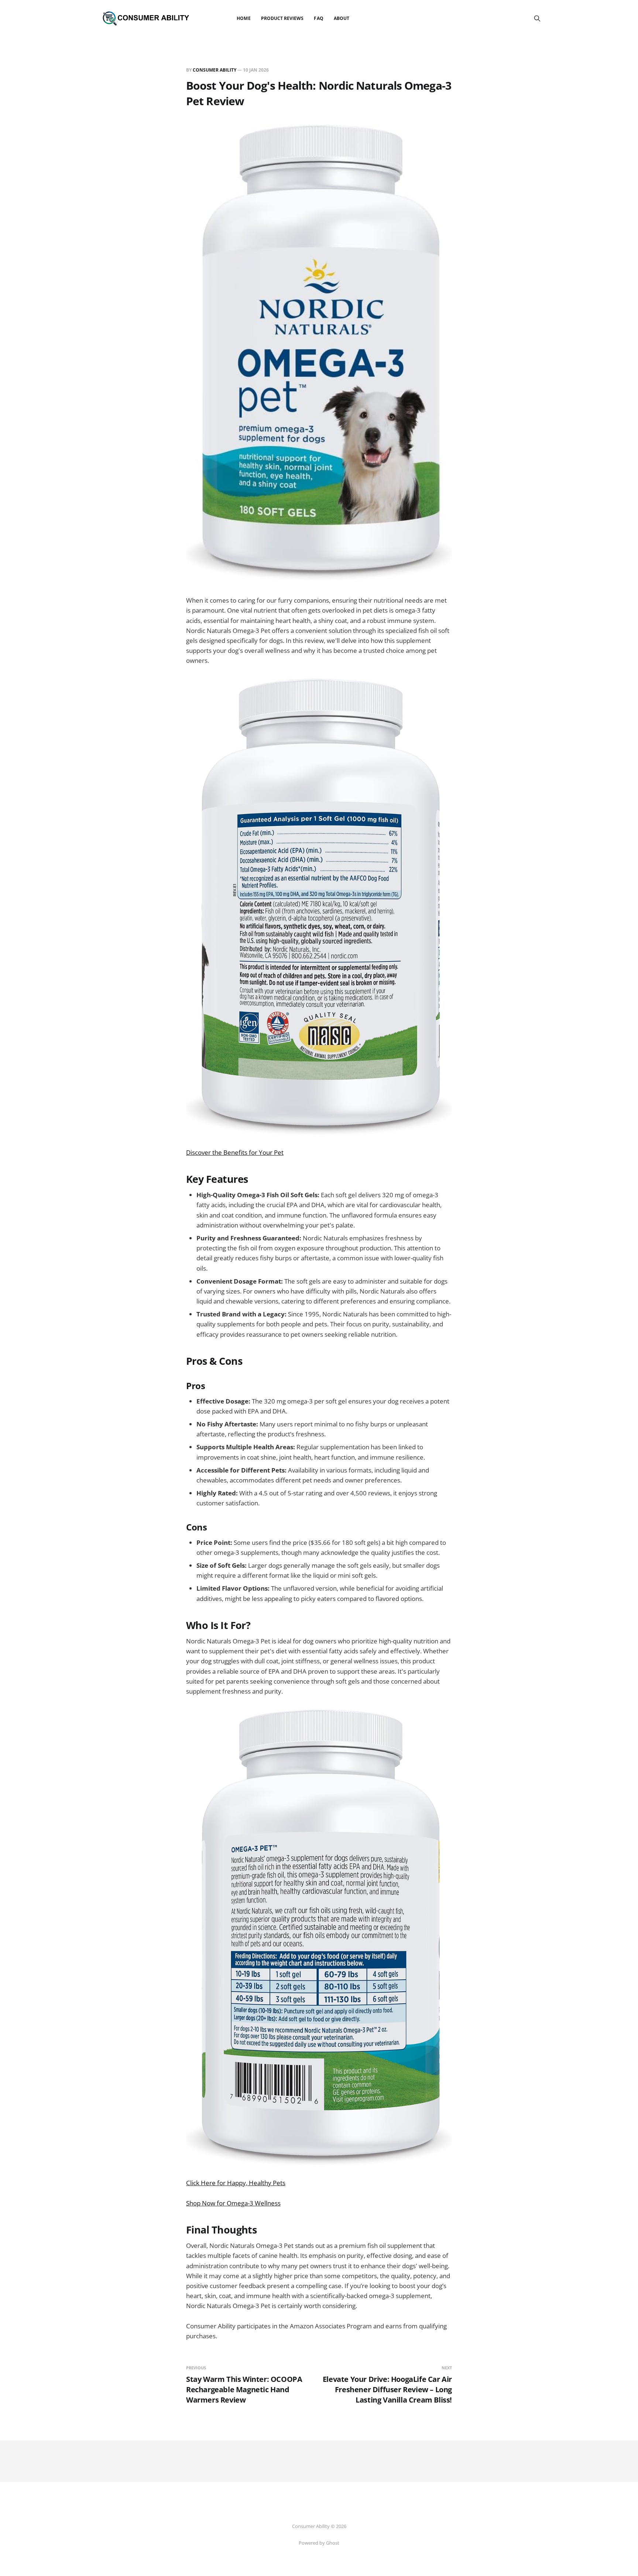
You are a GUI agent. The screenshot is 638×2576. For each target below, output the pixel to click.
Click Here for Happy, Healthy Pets (236, 2183)
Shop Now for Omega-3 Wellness (233, 2203)
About (342, 18)
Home (243, 18)
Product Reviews (282, 18)
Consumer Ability (215, 70)
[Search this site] (537, 18)
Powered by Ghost (319, 2543)
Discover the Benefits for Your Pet (235, 1152)
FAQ (318, 18)
